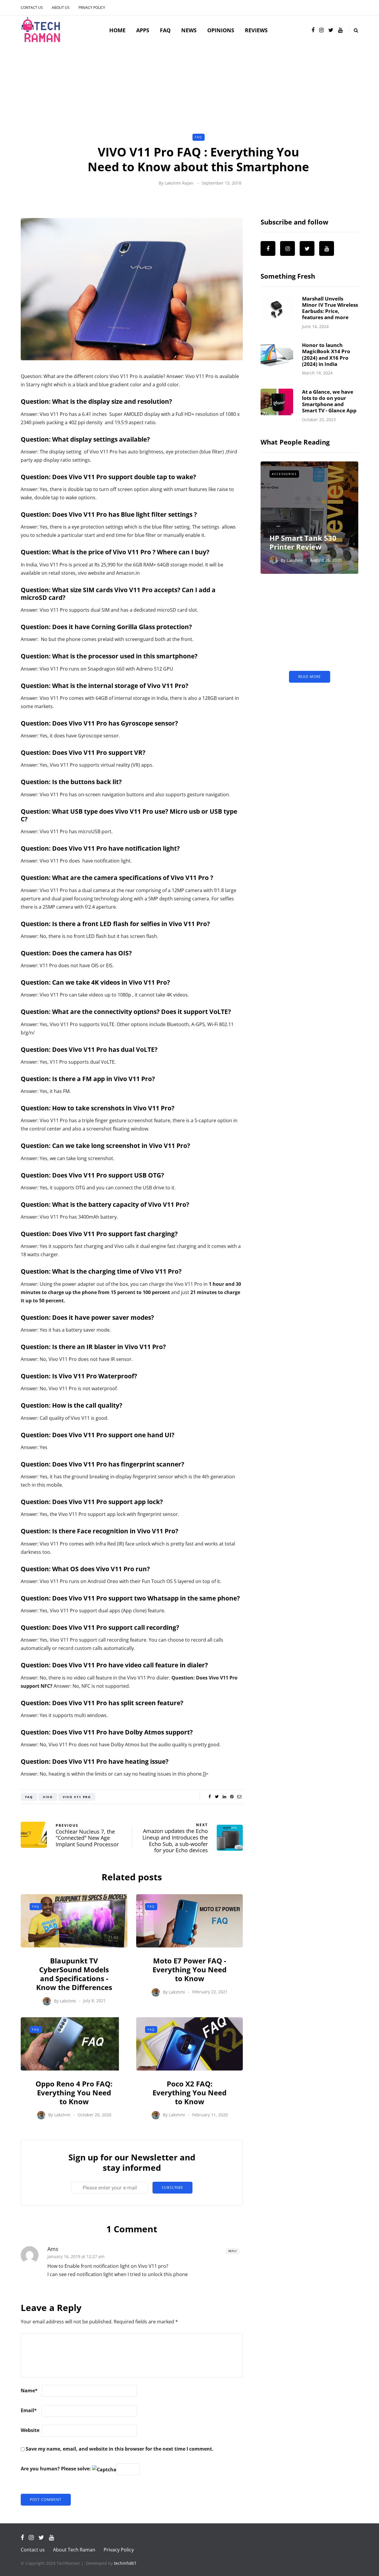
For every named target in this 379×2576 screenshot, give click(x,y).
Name (29, 2391)
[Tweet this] (217, 1797)
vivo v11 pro (77, 1797)
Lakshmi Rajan (179, 183)
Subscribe (172, 2187)
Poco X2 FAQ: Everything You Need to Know (189, 2093)
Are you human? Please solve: (56, 2469)
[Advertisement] (189, 89)
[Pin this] (232, 1797)
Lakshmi (68, 2001)
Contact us (32, 8)
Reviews (256, 30)
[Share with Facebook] (209, 1797)
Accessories (284, 474)
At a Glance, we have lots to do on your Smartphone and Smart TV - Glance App (329, 401)
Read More (310, 677)
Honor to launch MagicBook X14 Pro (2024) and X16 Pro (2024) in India (326, 354)
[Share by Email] (239, 1797)
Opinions (221, 30)
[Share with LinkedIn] (224, 1797)
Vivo (48, 1797)
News (189, 30)
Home (117, 30)
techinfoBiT (125, 2563)
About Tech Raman (74, 2550)
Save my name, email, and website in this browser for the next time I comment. (120, 2449)
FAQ (165, 30)
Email (29, 2410)
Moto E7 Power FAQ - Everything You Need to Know (189, 1969)
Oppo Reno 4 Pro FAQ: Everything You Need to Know (74, 2093)
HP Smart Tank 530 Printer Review (303, 542)
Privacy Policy (92, 8)
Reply (233, 2251)
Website (30, 2430)
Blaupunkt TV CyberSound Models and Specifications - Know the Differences (74, 1974)
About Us (61, 8)
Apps (143, 30)
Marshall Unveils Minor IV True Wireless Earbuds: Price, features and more (330, 308)
